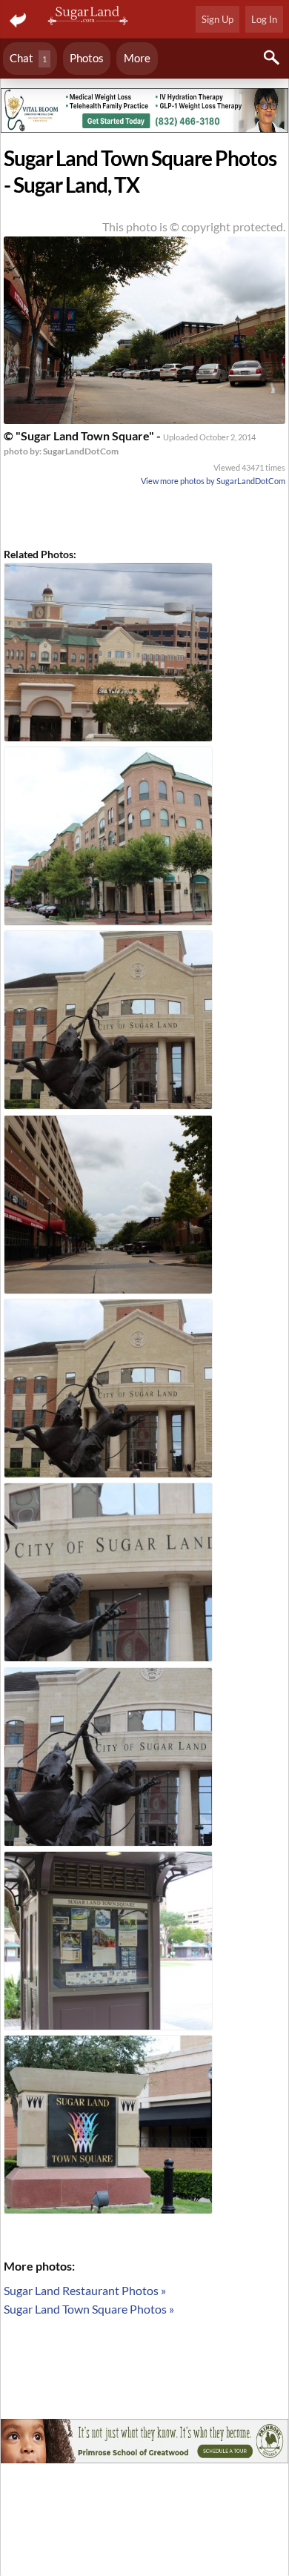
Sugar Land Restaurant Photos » (85, 2290)
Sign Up (217, 19)
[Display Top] (144, 83)
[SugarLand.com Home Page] (89, 17)
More (137, 58)
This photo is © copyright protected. (194, 226)
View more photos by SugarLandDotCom (213, 481)
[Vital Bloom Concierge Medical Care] (144, 113)
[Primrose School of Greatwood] (144, 2443)
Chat (28, 58)
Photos (87, 58)
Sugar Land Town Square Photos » (89, 2309)
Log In (264, 19)
